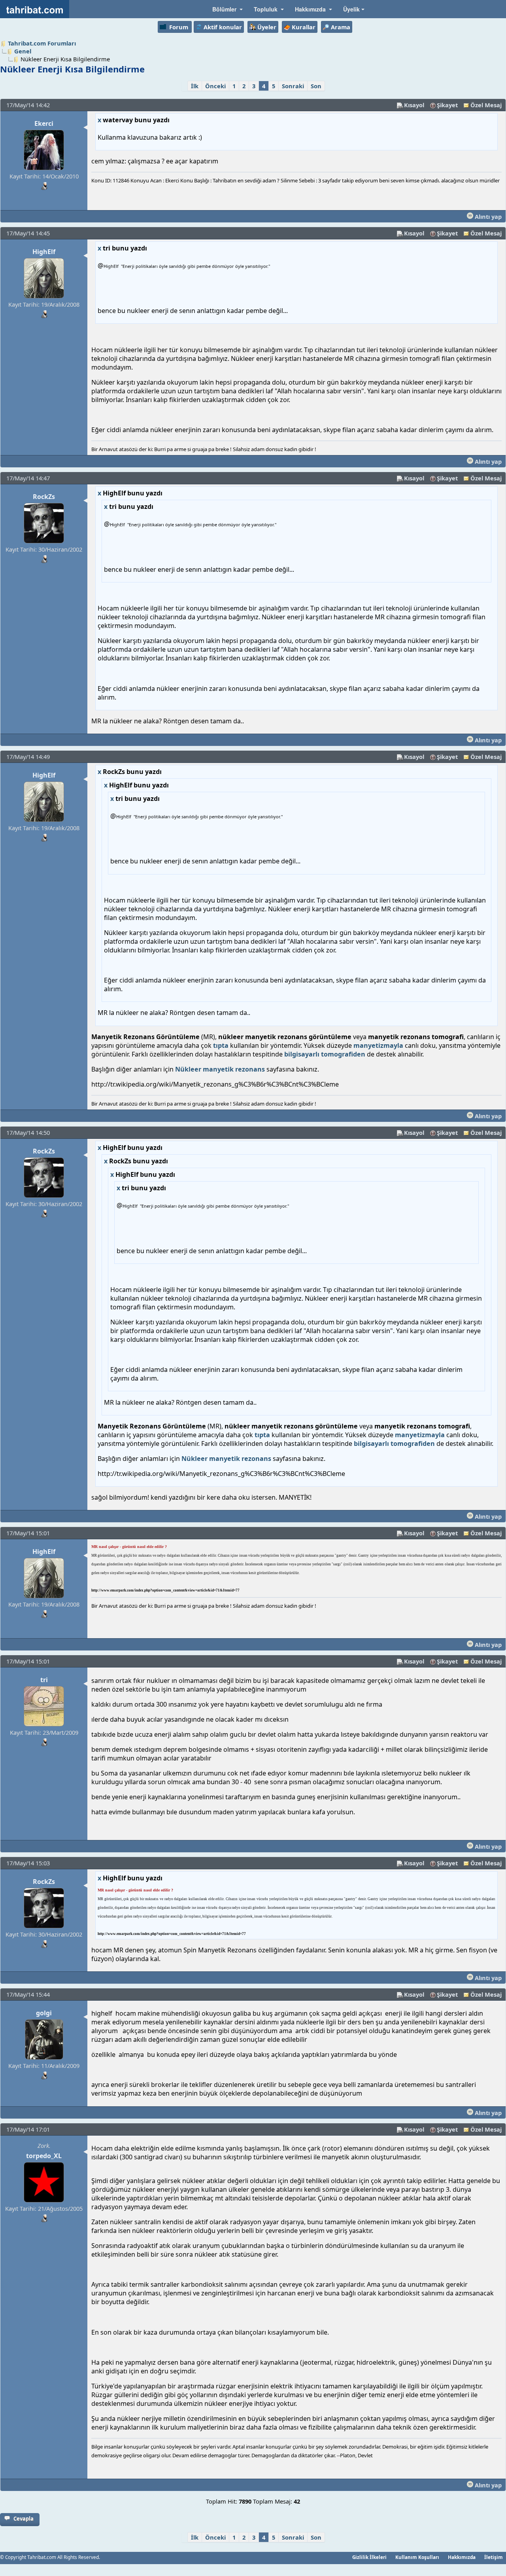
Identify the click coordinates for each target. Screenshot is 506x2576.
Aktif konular (223, 27)
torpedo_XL (44, 2156)
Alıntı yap (487, 216)
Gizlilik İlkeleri (369, 2557)
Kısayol (414, 105)
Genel (23, 51)
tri (44, 1680)
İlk (195, 86)
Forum (179, 27)
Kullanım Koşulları (417, 2557)
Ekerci (44, 123)
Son (316, 86)
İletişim (494, 2557)
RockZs (44, 497)
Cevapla (24, 2519)
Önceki (215, 86)
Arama (341, 27)
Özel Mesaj (486, 105)
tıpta (221, 1045)
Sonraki (293, 86)
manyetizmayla (378, 1045)
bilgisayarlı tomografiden (325, 1054)
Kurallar (304, 27)
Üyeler (267, 27)
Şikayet (447, 105)
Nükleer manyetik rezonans (220, 1069)
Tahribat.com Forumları (42, 43)
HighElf (44, 252)
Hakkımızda (462, 2557)
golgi (44, 2013)
